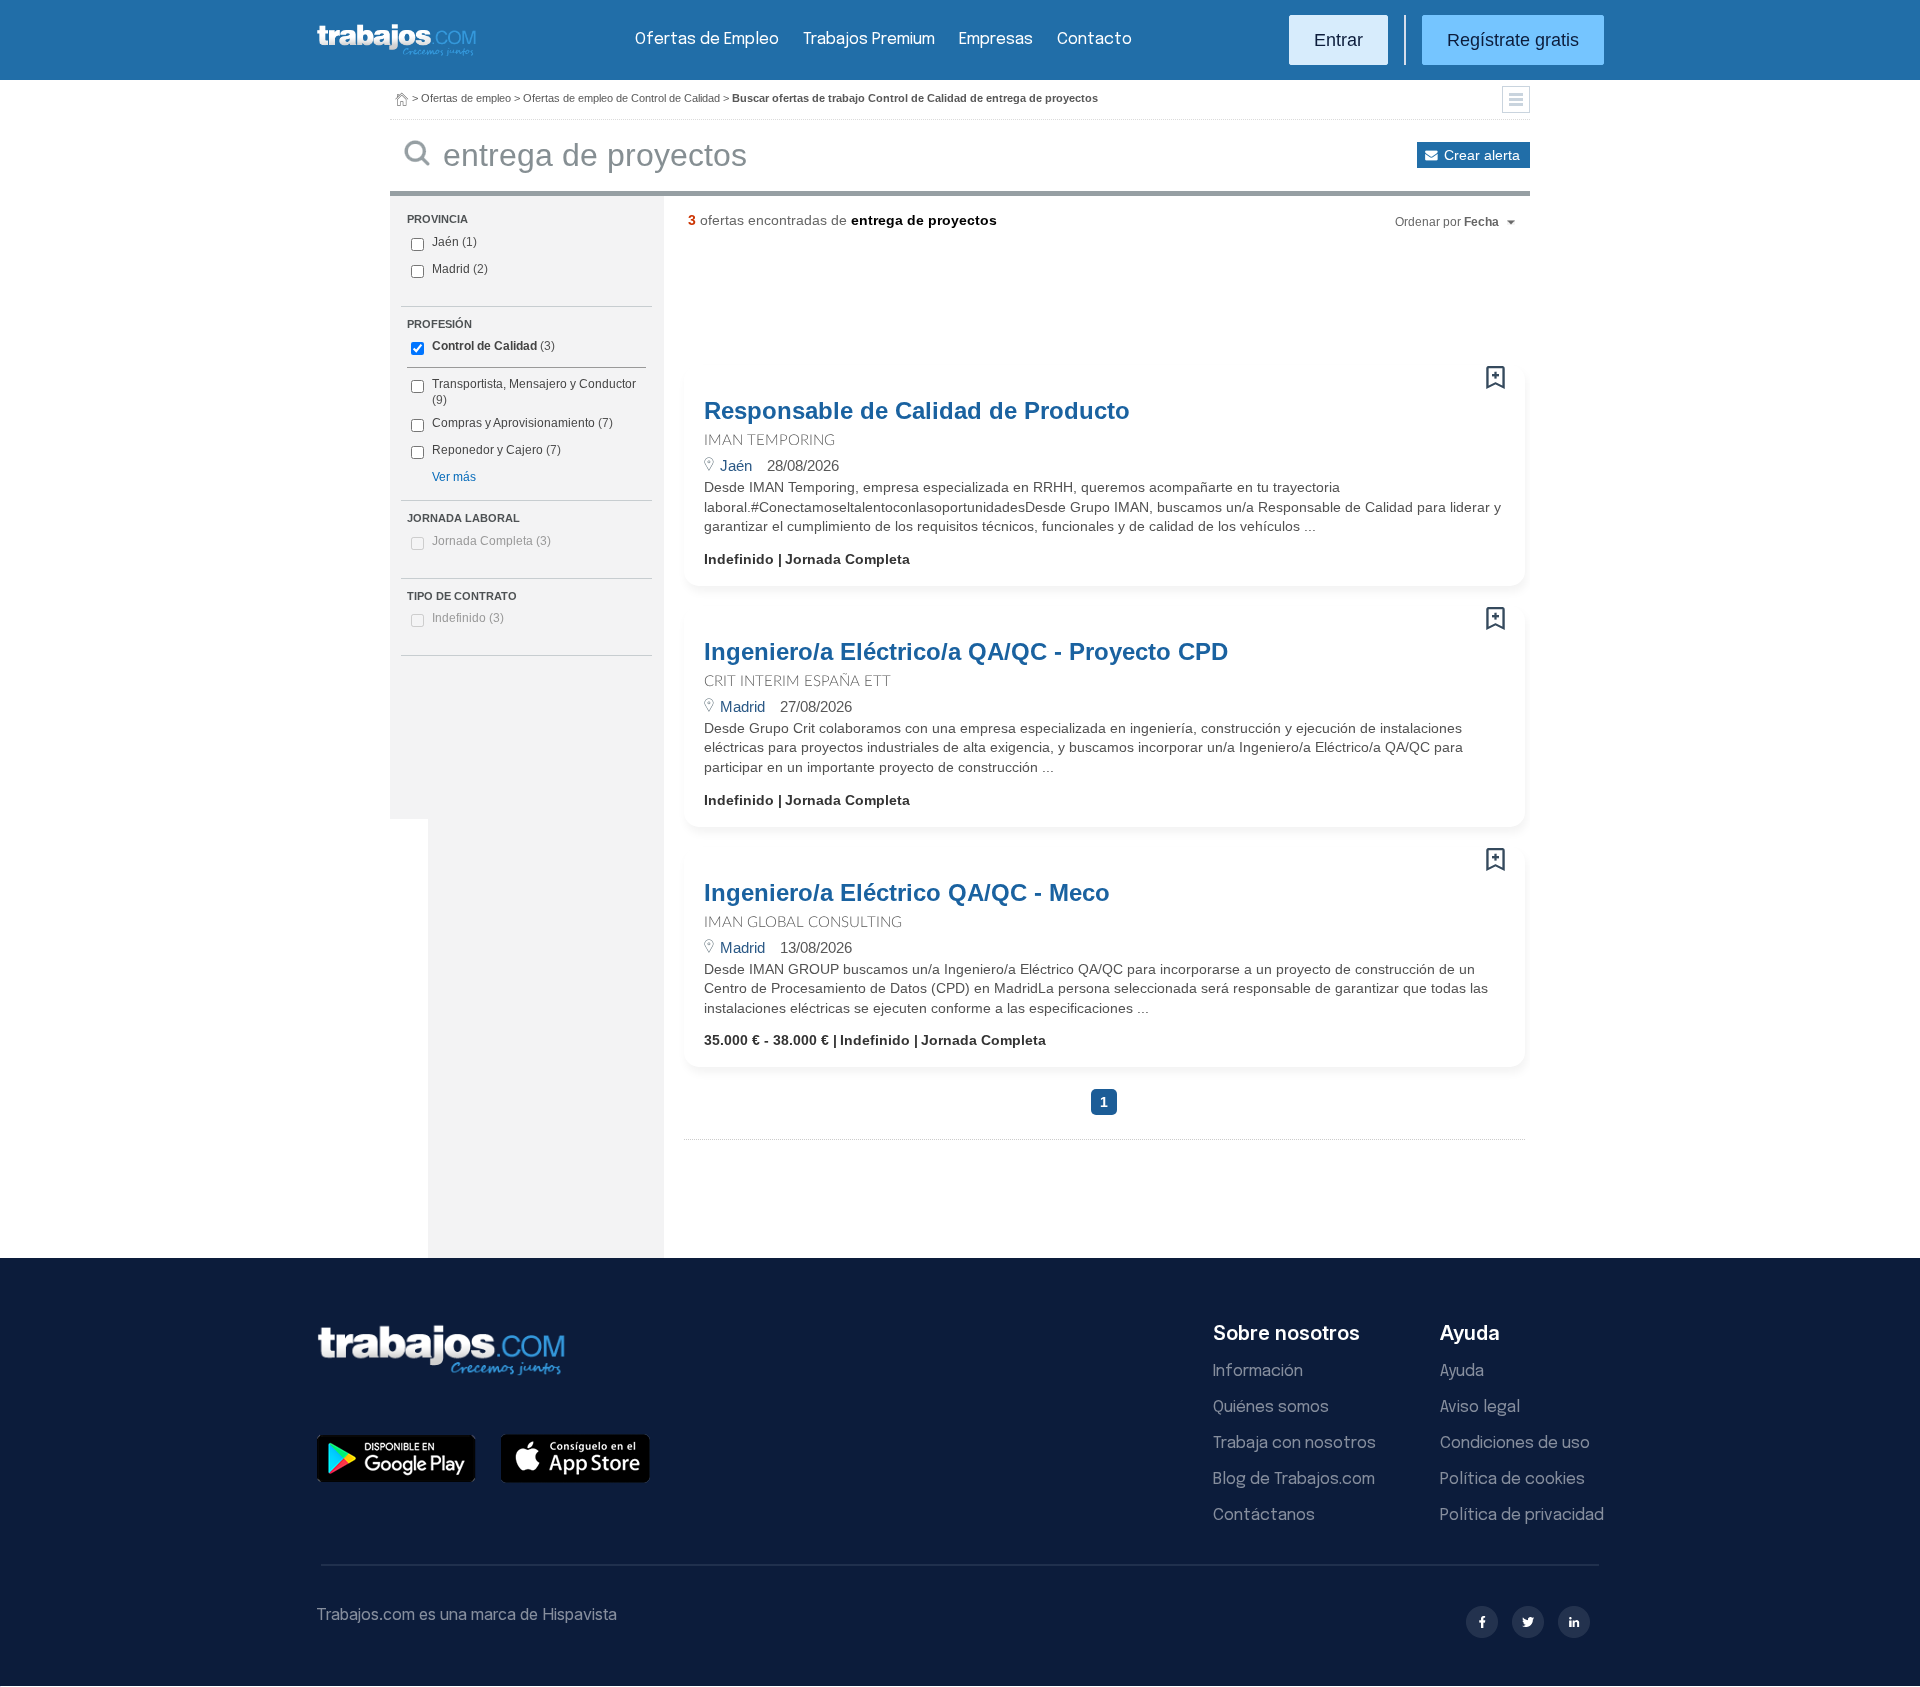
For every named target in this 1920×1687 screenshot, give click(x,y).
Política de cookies (1512, 1479)
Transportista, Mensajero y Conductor (534, 384)
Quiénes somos (1271, 1407)
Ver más (454, 477)
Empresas (996, 39)
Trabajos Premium (869, 39)
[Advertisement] (1064, 305)
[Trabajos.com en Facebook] (1482, 1622)
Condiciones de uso (1515, 1443)
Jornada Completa (491, 541)
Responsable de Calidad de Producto (917, 411)
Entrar (1338, 40)
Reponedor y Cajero (487, 450)
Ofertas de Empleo (707, 39)
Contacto (1094, 39)
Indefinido (468, 618)
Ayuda (1462, 1371)
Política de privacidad (1522, 1515)
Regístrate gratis (1513, 40)
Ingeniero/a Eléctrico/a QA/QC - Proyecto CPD (966, 652)
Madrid (451, 269)
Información (1258, 1371)
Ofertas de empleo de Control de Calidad (621, 98)
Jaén (445, 242)
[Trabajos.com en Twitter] (1528, 1622)
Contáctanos (1264, 1515)
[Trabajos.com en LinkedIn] (1574, 1622)
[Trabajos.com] (397, 53)
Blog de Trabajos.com (1294, 1479)
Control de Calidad (484, 346)
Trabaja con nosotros (1294, 1443)
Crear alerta (1482, 155)
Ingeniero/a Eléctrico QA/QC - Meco (907, 893)
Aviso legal (1480, 1407)
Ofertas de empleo (466, 98)
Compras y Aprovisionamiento (513, 423)
